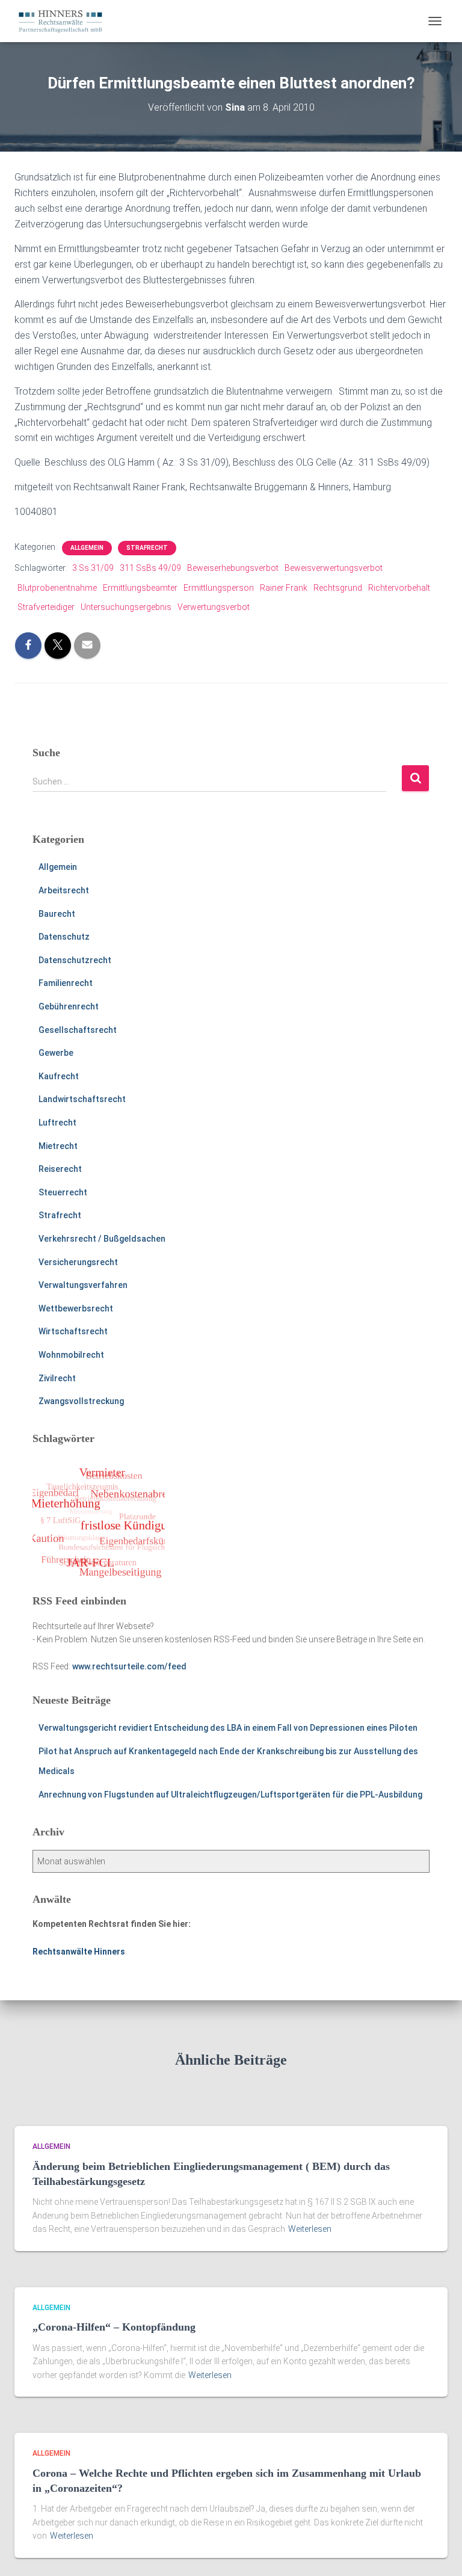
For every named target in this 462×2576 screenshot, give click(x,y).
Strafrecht (147, 548)
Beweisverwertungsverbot (334, 568)
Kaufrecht (59, 1076)
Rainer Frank (284, 588)
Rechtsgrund (338, 588)
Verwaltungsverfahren (83, 1285)
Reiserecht (60, 1169)
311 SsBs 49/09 (150, 568)
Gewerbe (56, 1053)
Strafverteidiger (46, 607)
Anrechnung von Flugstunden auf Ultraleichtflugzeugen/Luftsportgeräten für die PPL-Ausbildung (230, 1795)
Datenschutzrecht (75, 960)
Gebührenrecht (69, 1006)
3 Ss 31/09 (93, 568)
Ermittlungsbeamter (140, 588)
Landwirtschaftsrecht (82, 1099)
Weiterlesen (310, 2229)
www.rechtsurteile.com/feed (129, 1666)
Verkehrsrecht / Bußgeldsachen (102, 1239)
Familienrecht (66, 983)
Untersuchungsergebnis (126, 607)
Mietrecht (58, 1146)
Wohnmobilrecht (71, 1355)
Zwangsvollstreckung (81, 1401)
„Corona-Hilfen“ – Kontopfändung (114, 2327)
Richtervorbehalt (399, 588)
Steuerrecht (63, 1192)
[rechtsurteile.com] (65, 21)
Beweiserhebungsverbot (233, 568)
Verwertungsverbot (214, 607)
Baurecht (57, 914)
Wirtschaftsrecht (73, 1331)
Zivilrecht (57, 1378)
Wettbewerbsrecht (76, 1308)
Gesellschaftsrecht (78, 1030)
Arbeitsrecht (64, 890)
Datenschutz (64, 937)
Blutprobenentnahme (57, 588)
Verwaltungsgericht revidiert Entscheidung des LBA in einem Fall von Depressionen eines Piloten (228, 1728)
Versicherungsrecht (78, 1262)
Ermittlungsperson (219, 588)
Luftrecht (57, 1123)
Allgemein (87, 548)
